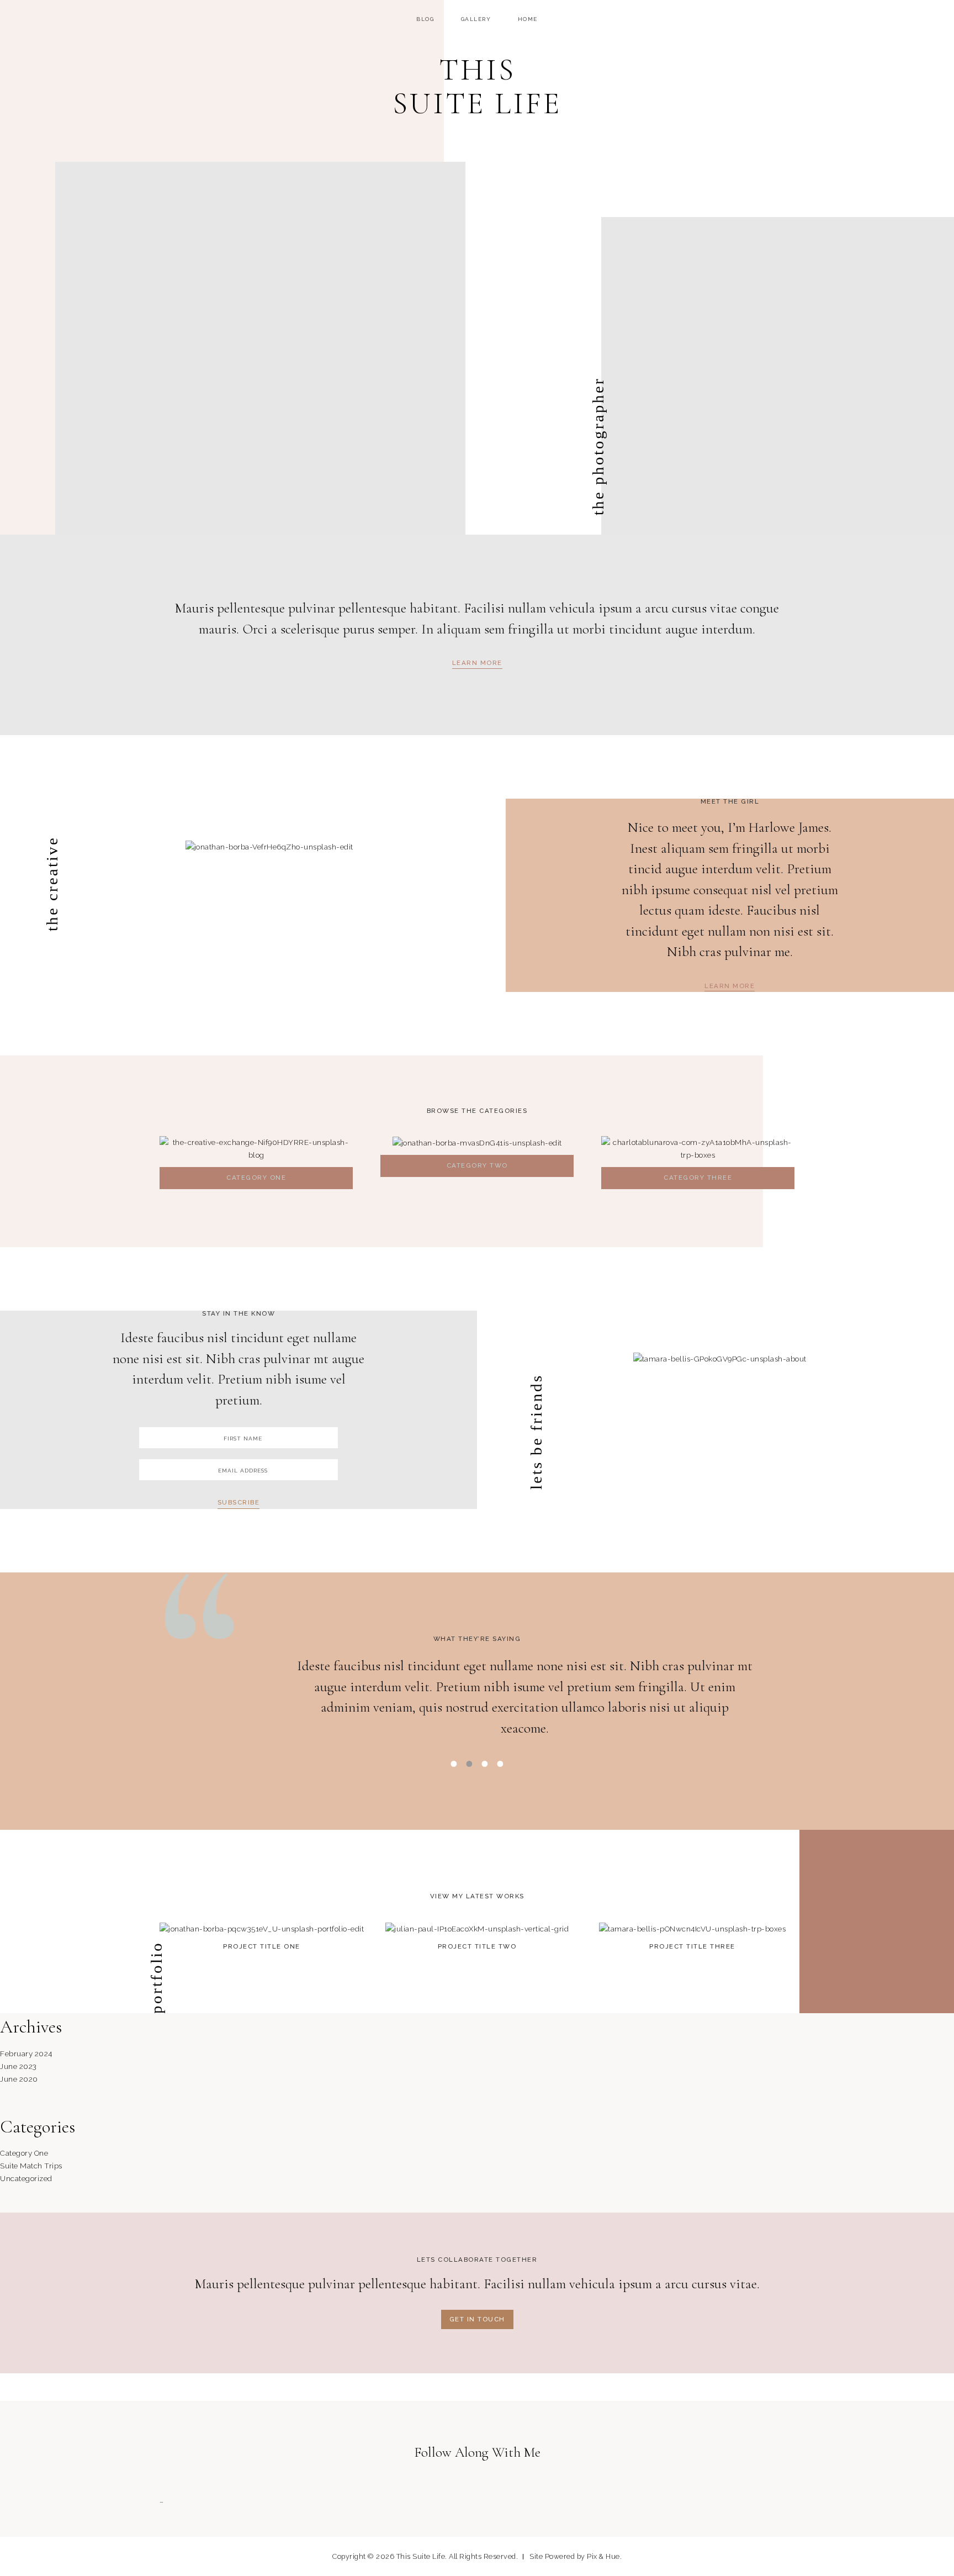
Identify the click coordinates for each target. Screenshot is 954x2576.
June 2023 (18, 2066)
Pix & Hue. (604, 2556)
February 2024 (26, 2054)
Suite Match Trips (31, 2166)
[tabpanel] (477, 1703)
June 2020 (19, 2079)
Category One (24, 2153)
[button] (477, 664)
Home (528, 19)
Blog (425, 19)
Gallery (476, 19)
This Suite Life (477, 87)
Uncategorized (26, 2178)
